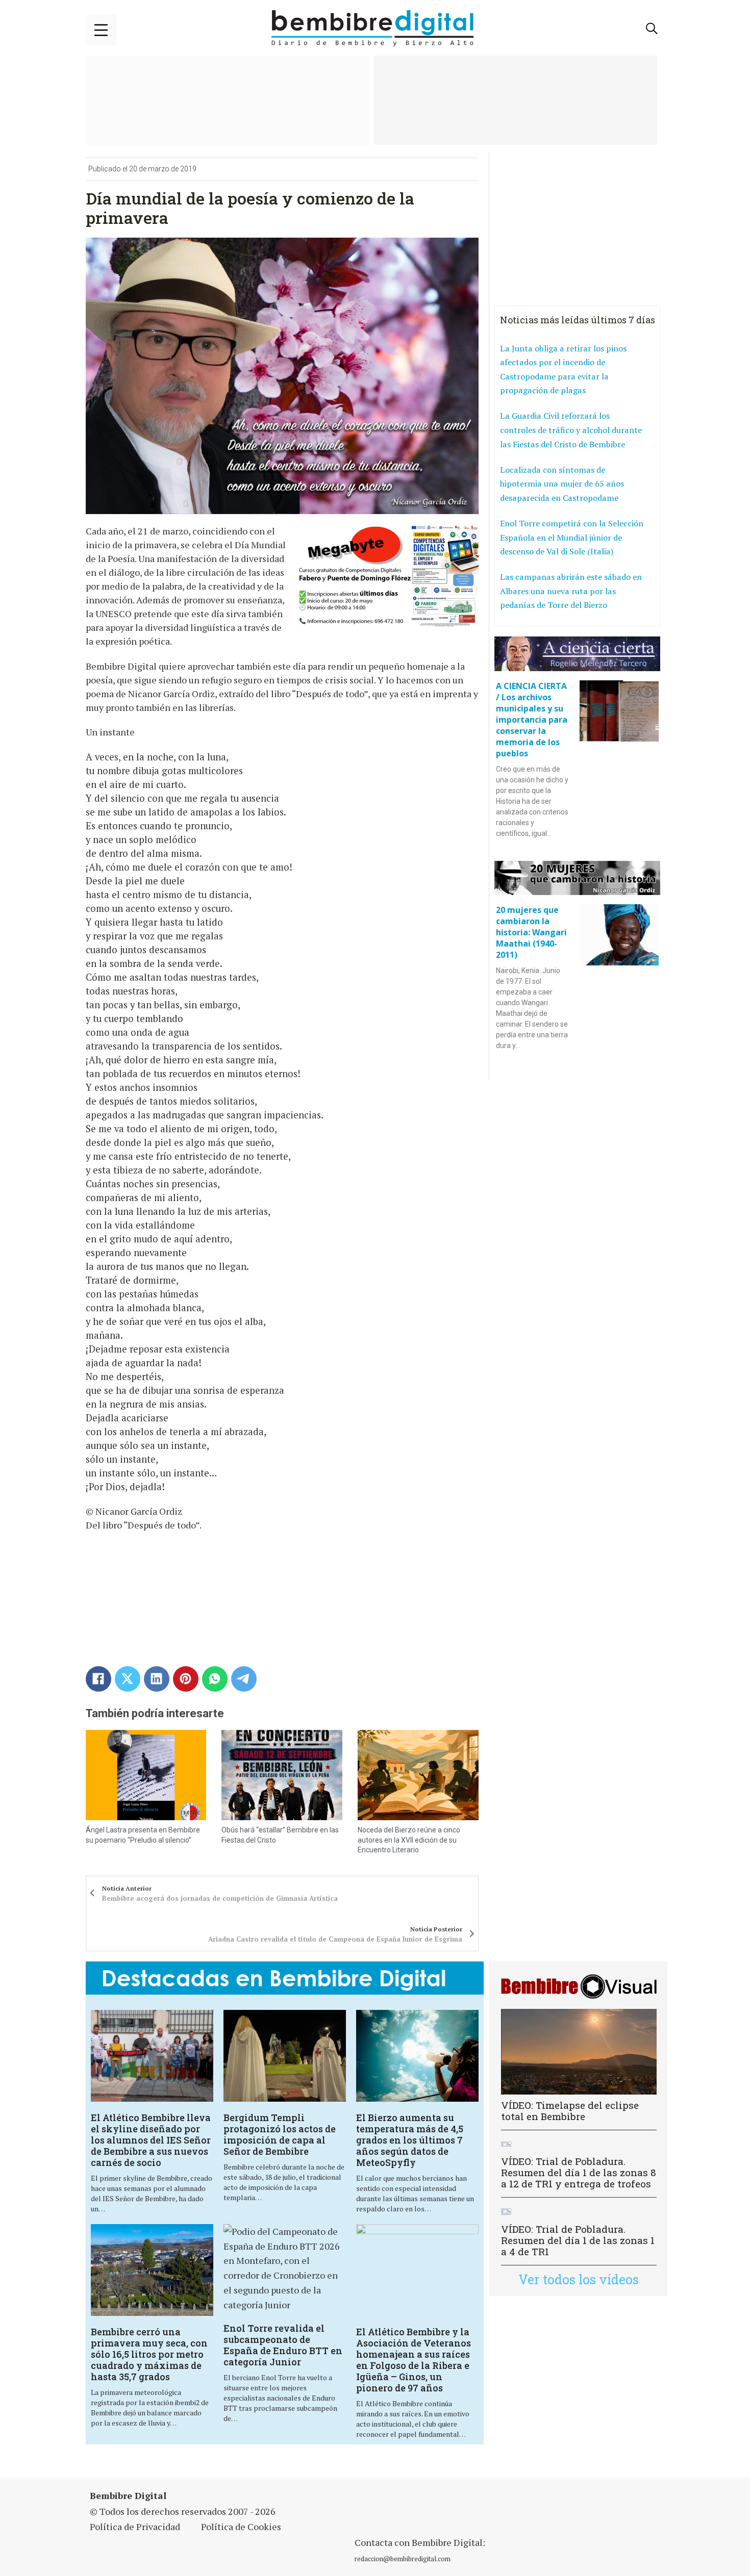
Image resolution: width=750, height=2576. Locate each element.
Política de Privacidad (135, 2527)
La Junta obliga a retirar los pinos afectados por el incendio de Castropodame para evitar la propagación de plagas (563, 369)
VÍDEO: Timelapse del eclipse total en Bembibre (570, 2111)
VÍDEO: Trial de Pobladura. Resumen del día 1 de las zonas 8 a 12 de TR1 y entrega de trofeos (579, 2172)
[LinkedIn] (157, 1679)
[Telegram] (244, 1679)
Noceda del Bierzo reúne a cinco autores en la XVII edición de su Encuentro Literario (409, 1840)
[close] (101, 30)
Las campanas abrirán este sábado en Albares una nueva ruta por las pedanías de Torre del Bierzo (571, 591)
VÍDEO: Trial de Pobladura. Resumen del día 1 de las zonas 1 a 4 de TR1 (578, 2240)
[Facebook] (98, 1679)
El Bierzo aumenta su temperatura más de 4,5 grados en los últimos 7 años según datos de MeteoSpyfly (410, 2140)
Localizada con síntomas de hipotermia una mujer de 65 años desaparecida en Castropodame (562, 484)
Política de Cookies (241, 2527)
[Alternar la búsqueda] (652, 29)
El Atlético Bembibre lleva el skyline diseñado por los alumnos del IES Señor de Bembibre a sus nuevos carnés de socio (151, 2140)
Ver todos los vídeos (579, 2279)
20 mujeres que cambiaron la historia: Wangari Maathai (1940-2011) (531, 932)
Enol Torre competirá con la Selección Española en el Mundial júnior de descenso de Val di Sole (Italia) (572, 537)
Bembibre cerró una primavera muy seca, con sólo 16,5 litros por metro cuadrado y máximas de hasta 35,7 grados (149, 2354)
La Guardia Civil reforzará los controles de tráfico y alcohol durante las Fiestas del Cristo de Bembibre (571, 430)
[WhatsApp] (215, 1679)
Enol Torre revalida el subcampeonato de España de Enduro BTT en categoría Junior (283, 2345)
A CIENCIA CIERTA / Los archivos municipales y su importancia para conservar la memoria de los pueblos (532, 720)
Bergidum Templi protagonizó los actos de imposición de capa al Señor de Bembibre (280, 2134)
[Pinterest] (186, 1679)
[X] (128, 1679)
